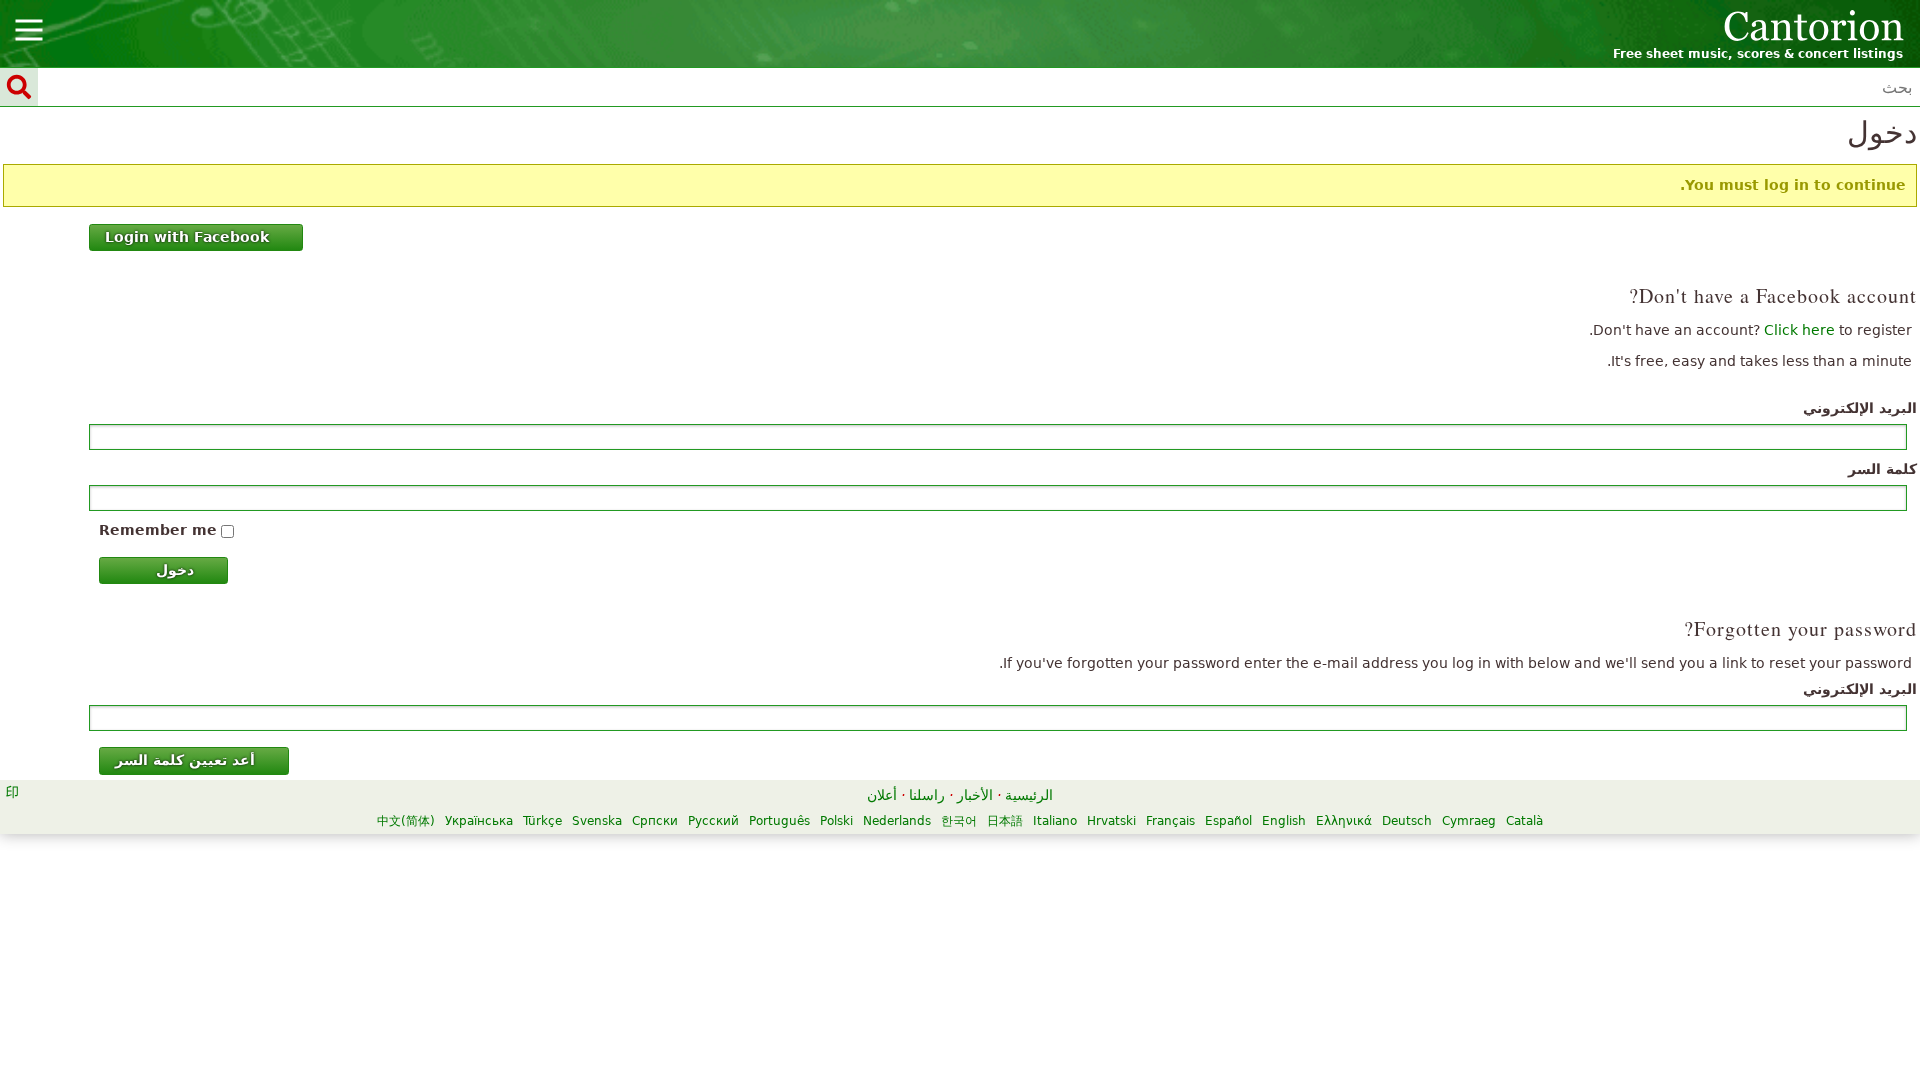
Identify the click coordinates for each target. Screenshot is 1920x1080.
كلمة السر (1882, 469)
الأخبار (975, 795)
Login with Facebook (187, 237)
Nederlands (897, 821)
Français (1170, 821)
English (1284, 821)
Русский (713, 821)
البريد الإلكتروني (1860, 408)
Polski (836, 821)
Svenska (597, 821)
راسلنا (927, 795)
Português (779, 821)
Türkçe (542, 821)
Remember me (158, 530)
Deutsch (1407, 821)
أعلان (882, 795)
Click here (1799, 330)
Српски (655, 821)
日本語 (1005, 821)
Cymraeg (1469, 821)
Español (1228, 821)
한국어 (959, 821)
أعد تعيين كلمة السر (185, 760)
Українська (479, 821)
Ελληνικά (1344, 821)
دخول (175, 570)
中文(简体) (406, 821)
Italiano (1055, 821)
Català (1524, 821)
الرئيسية (1029, 795)
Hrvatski (1111, 821)
